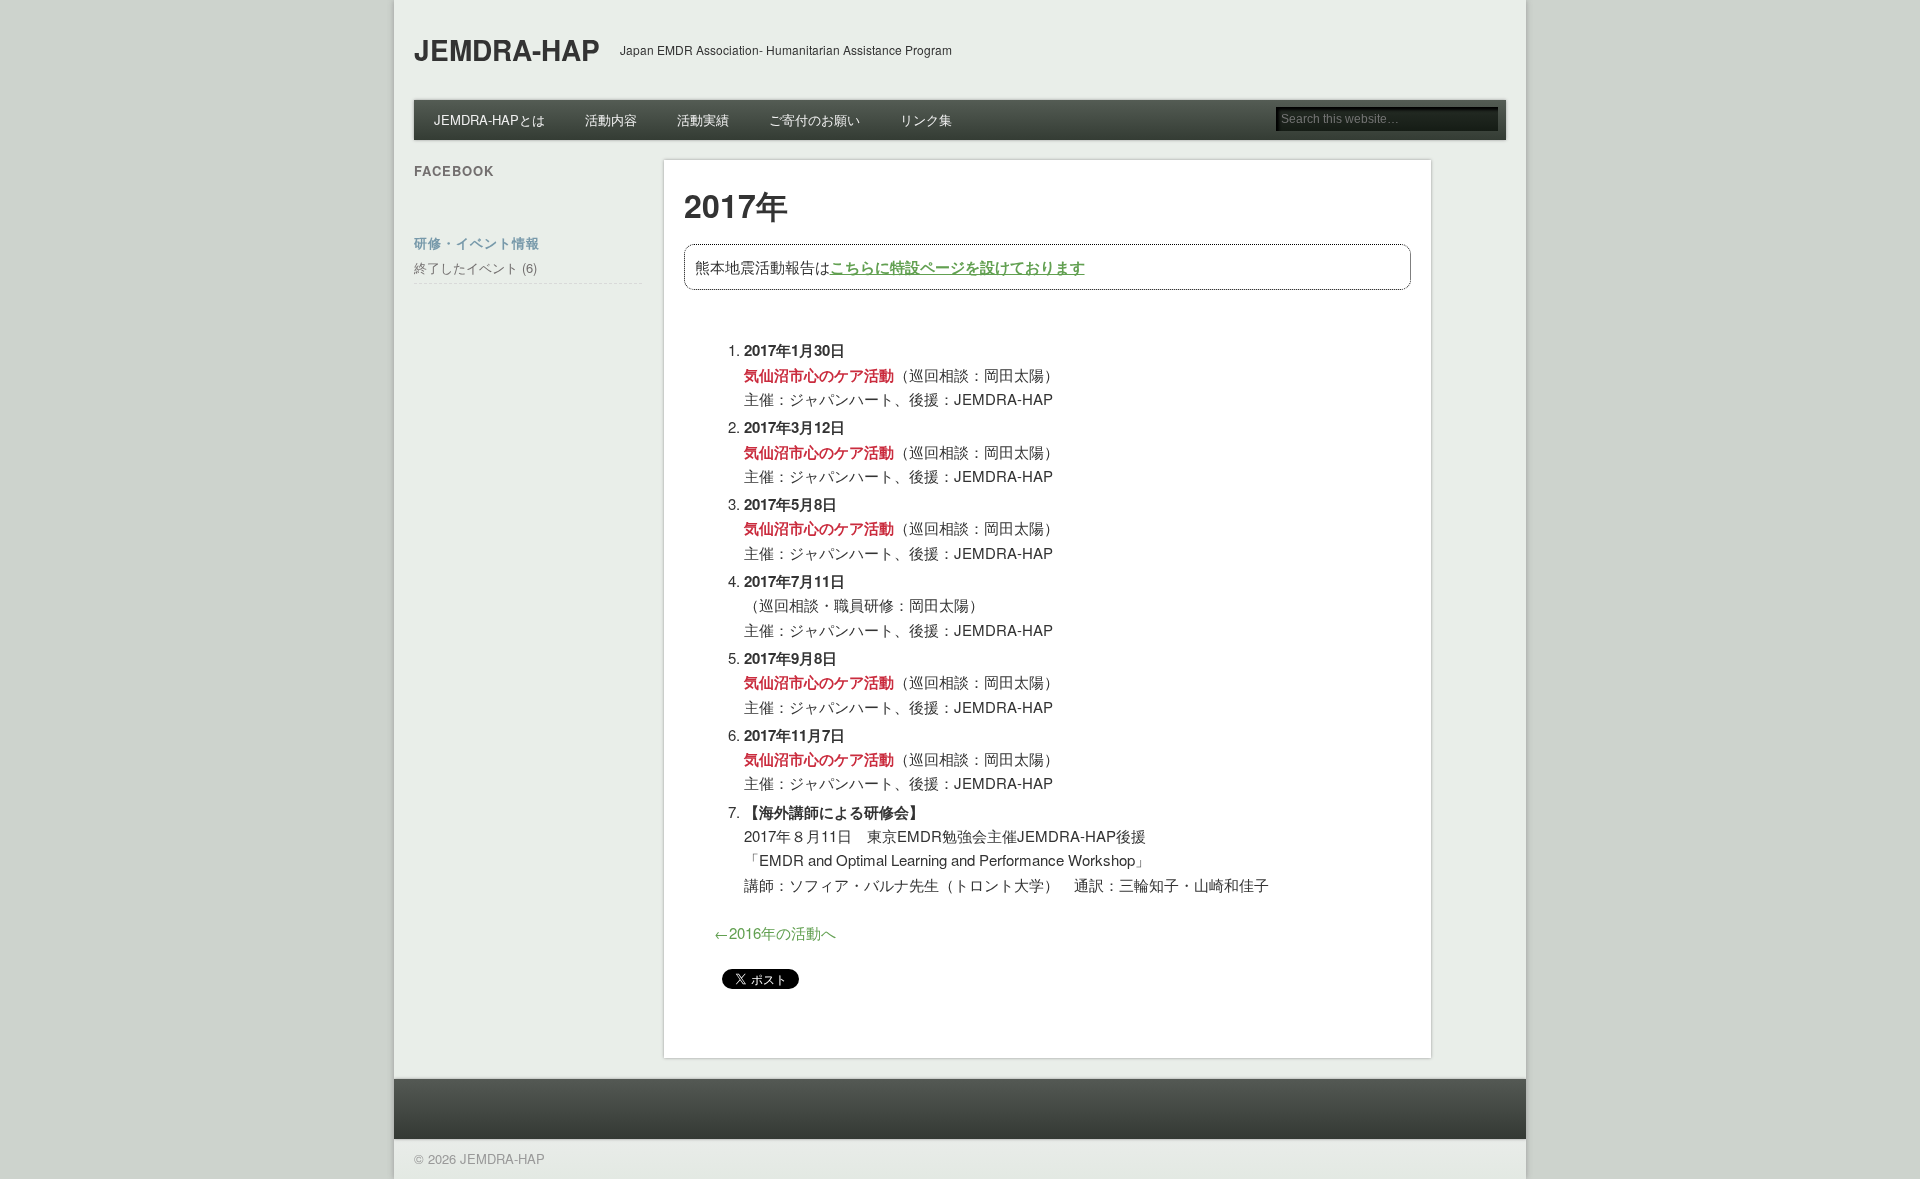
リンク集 (926, 119)
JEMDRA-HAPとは (489, 119)
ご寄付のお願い (814, 119)
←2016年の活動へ (775, 932)
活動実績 (703, 119)
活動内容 (611, 119)
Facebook (454, 170)
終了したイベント (466, 267)
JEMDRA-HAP (507, 49)
